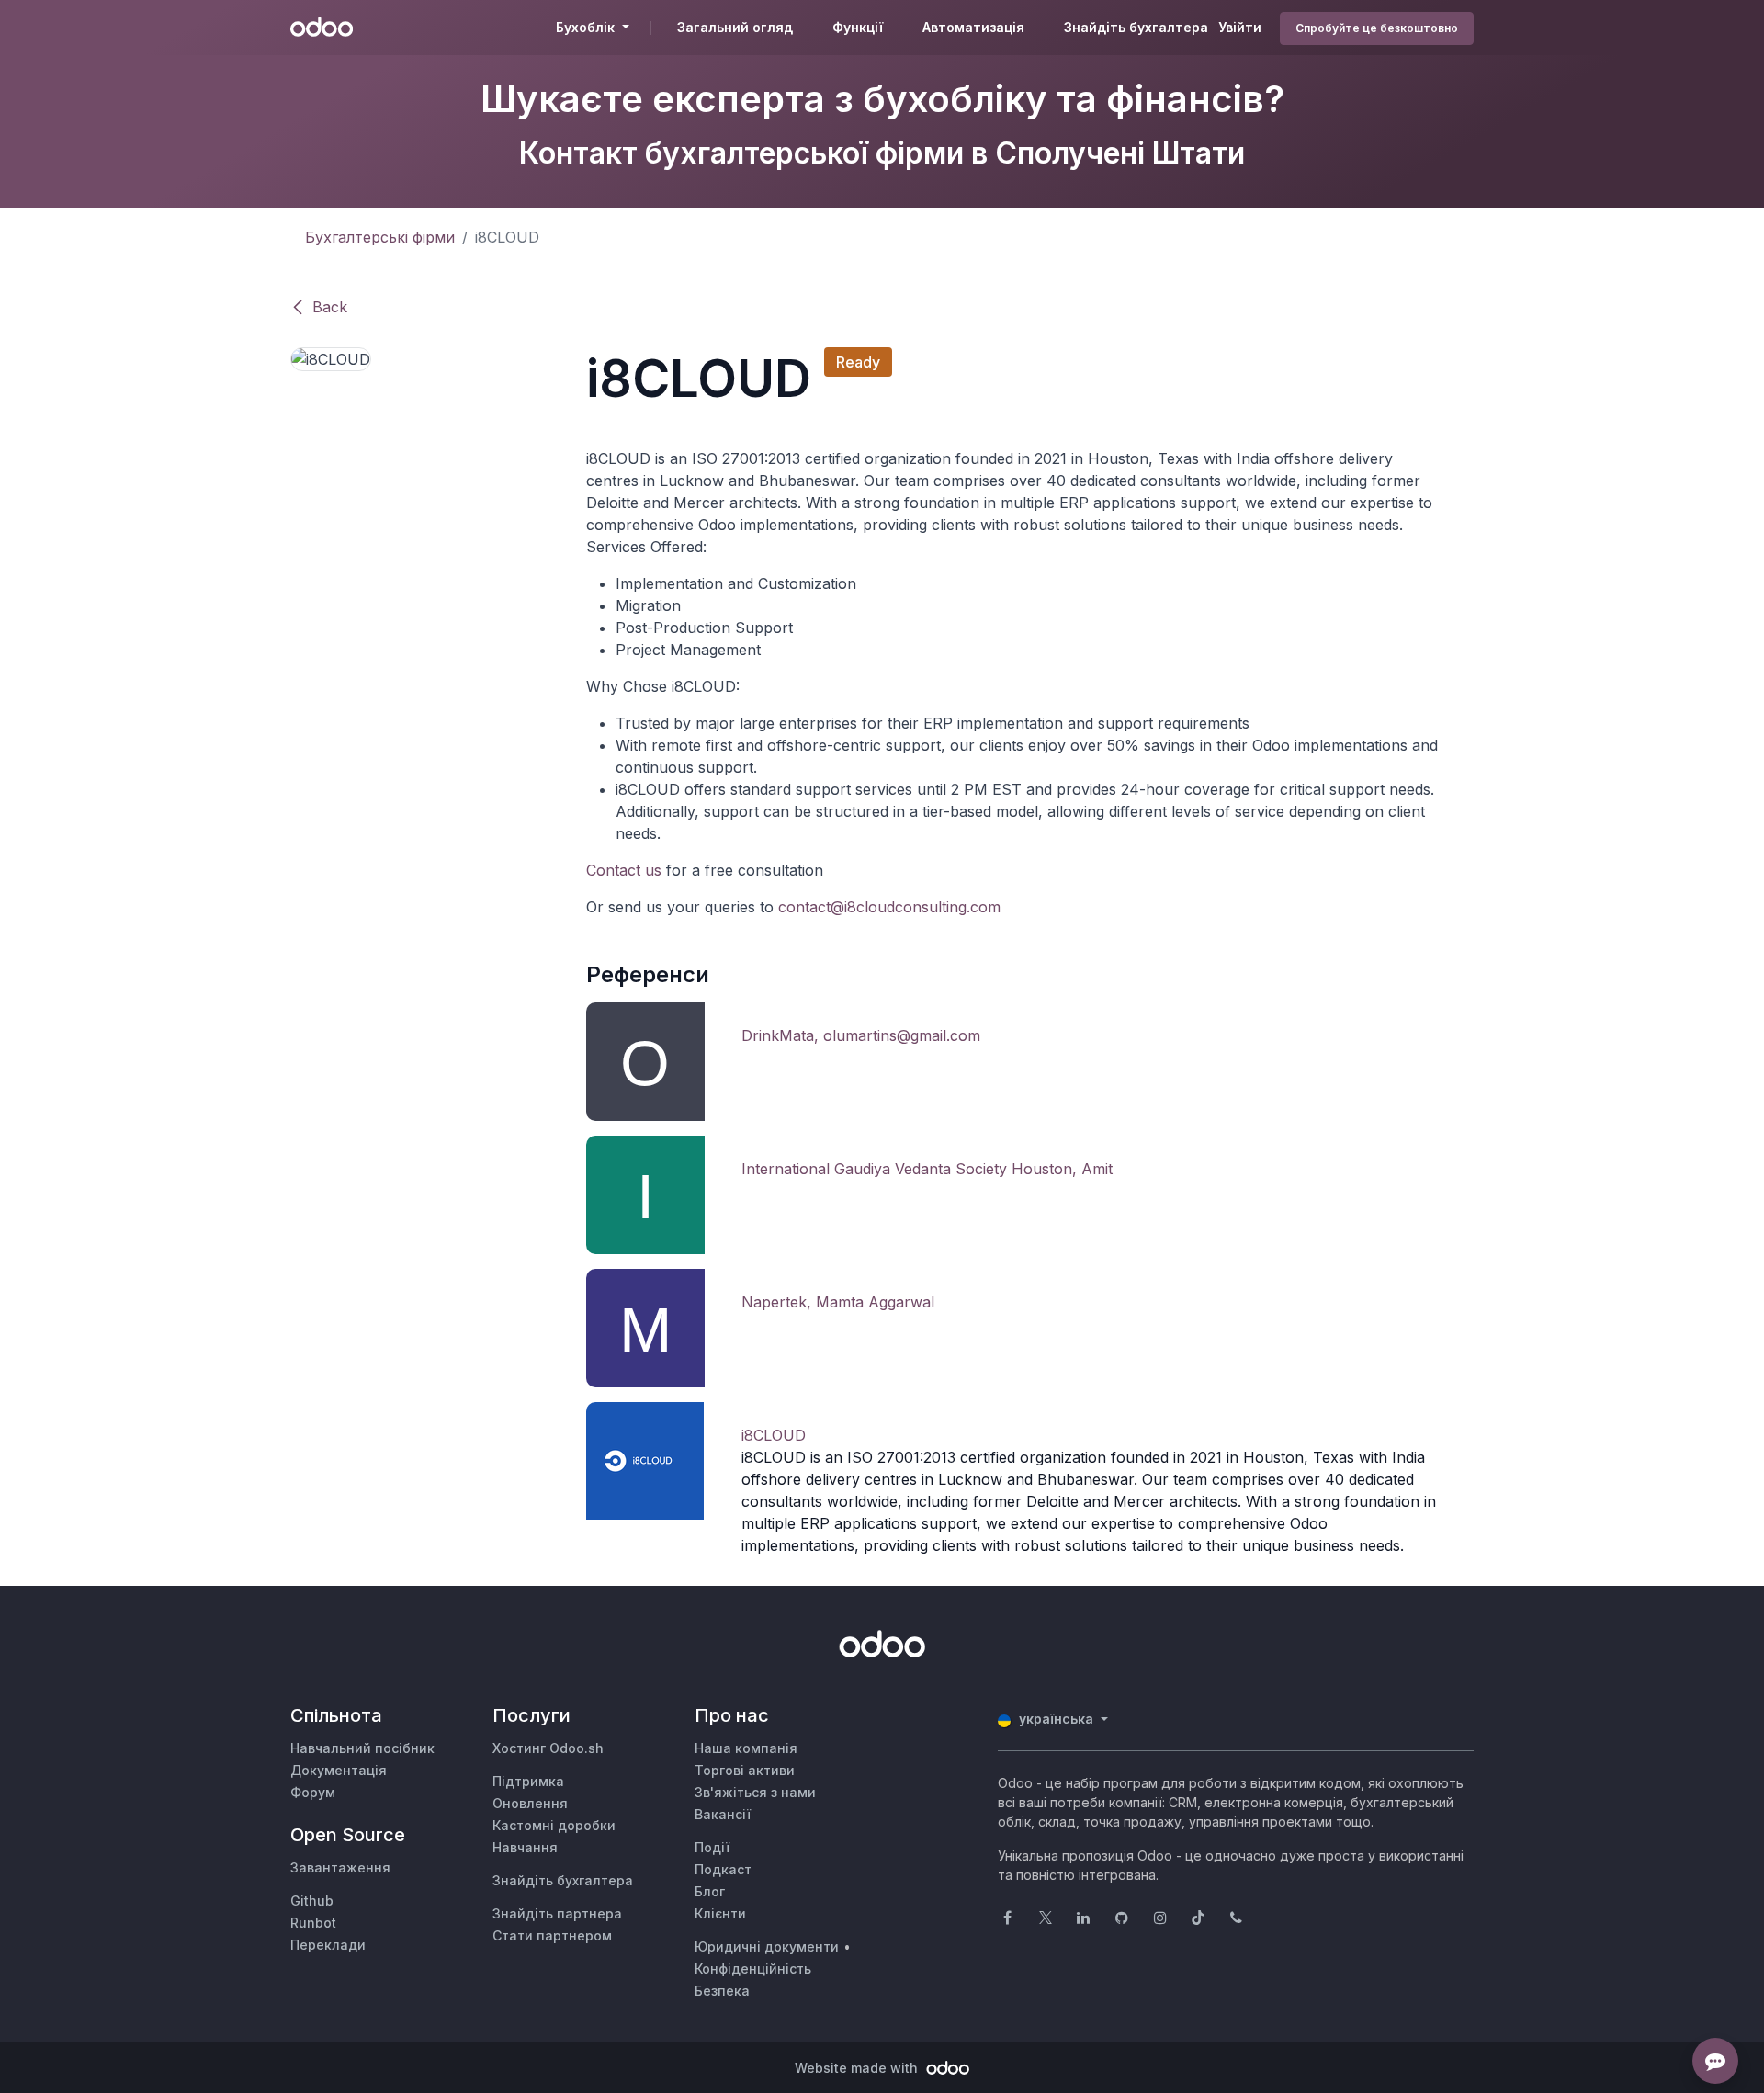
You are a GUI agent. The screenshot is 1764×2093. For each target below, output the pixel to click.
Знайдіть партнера (557, 1913)
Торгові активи (745, 1770)
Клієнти (720, 1913)
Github (312, 1901)
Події (712, 1847)
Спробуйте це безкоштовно (1377, 28)
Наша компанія (746, 1748)
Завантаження (340, 1867)
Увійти (1240, 27)
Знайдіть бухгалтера (563, 1880)
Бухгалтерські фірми (380, 237)
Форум (313, 1792)
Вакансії (723, 1814)
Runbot (313, 1923)
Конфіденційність (753, 1969)
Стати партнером (552, 1935)
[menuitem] (735, 28)
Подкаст (723, 1869)
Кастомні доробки (554, 1825)
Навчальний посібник (362, 1748)
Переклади (328, 1945)
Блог (710, 1891)
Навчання (525, 1847)
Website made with (858, 2068)
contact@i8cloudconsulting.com (889, 907)
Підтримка (528, 1781)
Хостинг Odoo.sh (548, 1748)
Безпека (722, 1991)
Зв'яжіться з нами (755, 1792)
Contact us (624, 870)
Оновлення (530, 1803)
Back (330, 307)
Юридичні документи (767, 1946)
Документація (339, 1770)
